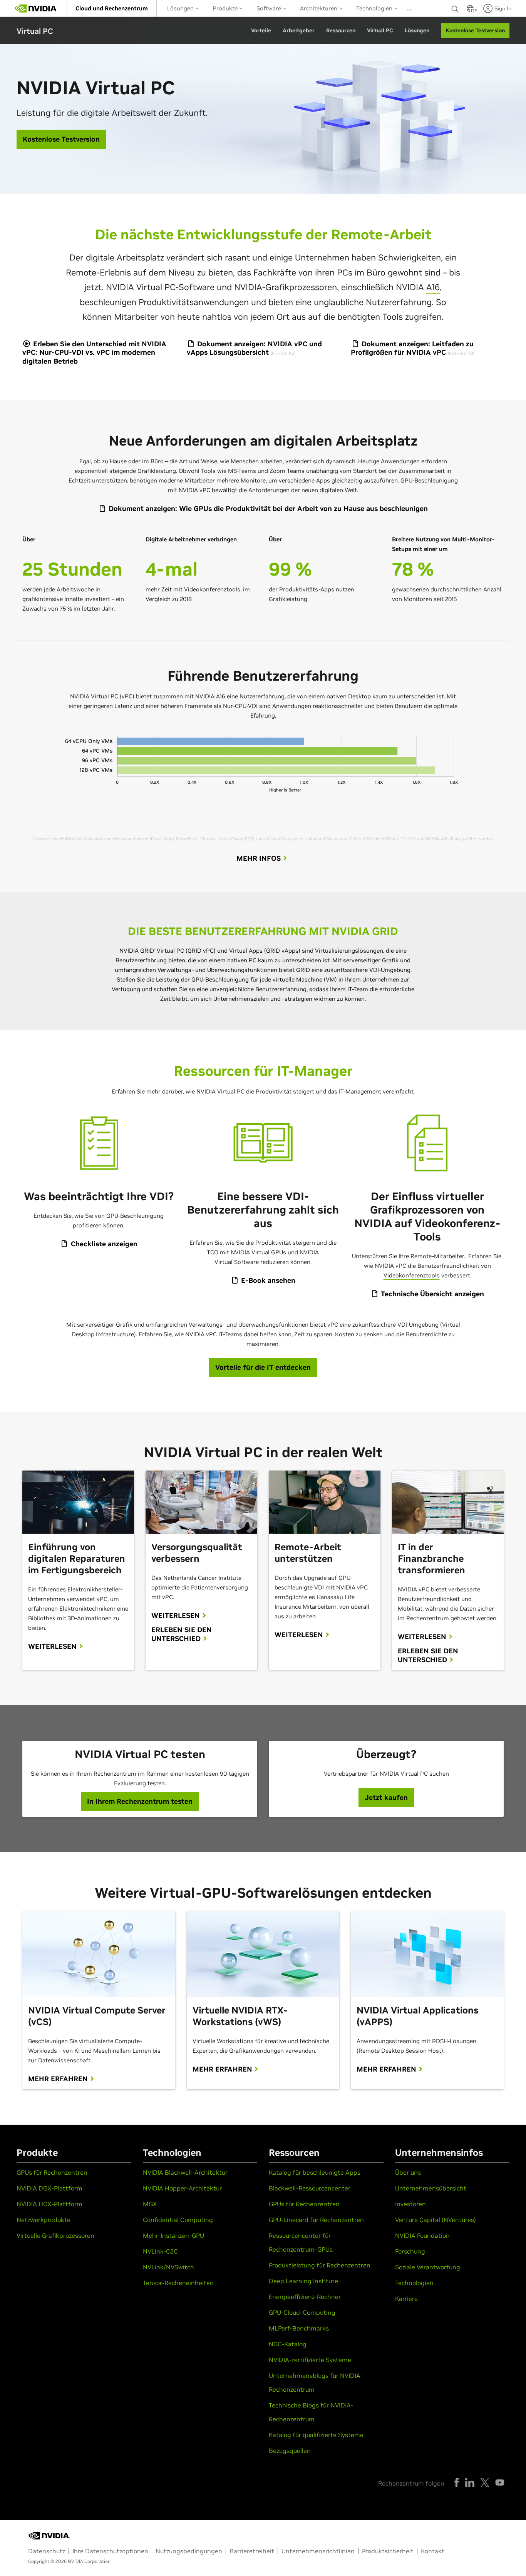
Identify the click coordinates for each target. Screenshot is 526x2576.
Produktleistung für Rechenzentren (320, 2265)
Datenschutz (47, 2551)
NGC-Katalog (288, 2344)
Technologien (375, 8)
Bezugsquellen (290, 2451)
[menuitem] (112, 8)
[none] (455, 8)
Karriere (406, 2299)
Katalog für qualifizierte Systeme (316, 2435)
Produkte (226, 8)
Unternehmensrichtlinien (318, 2551)
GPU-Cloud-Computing (302, 2312)
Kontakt (433, 2551)
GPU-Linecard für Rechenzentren (316, 2220)
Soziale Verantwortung (428, 2267)
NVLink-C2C (160, 2251)
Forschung (410, 2251)
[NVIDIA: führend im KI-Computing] (36, 8)
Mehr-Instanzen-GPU (173, 2235)
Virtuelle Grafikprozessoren (55, 2235)
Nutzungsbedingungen (189, 2551)
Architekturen (319, 8)
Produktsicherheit (388, 2551)
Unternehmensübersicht (431, 2188)
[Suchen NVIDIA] (455, 7)
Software (270, 8)
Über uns (408, 2172)
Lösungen (181, 8)
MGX (150, 2204)
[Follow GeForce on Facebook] (457, 2483)
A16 (433, 287)
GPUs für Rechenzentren (52, 2172)
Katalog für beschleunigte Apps (315, 2172)
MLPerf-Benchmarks (299, 2328)
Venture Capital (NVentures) (436, 2220)
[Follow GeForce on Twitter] (485, 2483)
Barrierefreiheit (252, 2551)
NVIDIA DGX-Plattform (49, 2188)
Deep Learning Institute (303, 2281)
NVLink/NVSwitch (168, 2267)
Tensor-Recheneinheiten (178, 2283)
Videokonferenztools (412, 1275)
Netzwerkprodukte (44, 2220)
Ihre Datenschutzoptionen (110, 2551)
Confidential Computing (178, 2220)
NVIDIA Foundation (422, 2235)
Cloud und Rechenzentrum (112, 8)
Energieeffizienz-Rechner (305, 2297)
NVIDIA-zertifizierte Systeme (310, 2360)
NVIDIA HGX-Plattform (49, 2204)
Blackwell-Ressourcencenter (310, 2188)
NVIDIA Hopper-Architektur (182, 2188)
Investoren (410, 2204)
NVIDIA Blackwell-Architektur (185, 2172)
